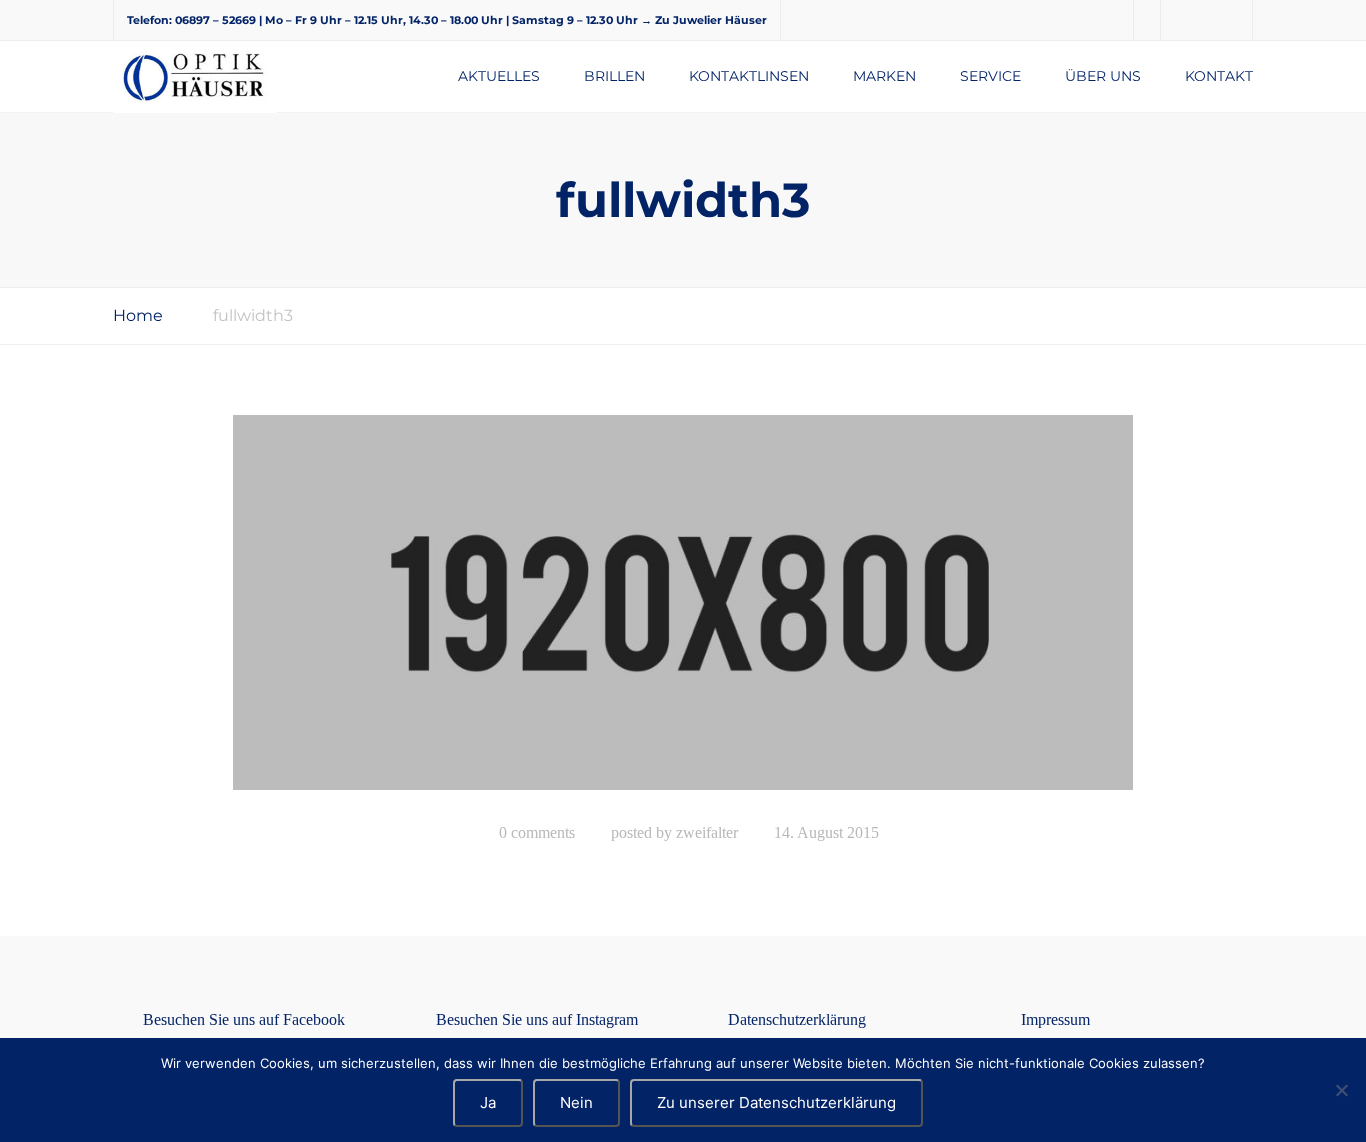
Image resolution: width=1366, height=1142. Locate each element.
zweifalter (707, 832)
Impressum (1055, 1019)
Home (138, 315)
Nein (576, 1102)
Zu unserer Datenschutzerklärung (776, 1102)
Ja (488, 1102)
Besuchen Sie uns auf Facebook (244, 1019)
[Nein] (1341, 1090)
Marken (884, 76)
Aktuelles (499, 76)
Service (990, 76)
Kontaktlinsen (749, 76)
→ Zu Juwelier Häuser (704, 20)
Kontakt (1219, 76)
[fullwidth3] (683, 610)
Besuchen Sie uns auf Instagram (537, 1019)
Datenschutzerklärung (797, 1019)
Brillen (614, 76)
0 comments (537, 832)
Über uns (1103, 76)
